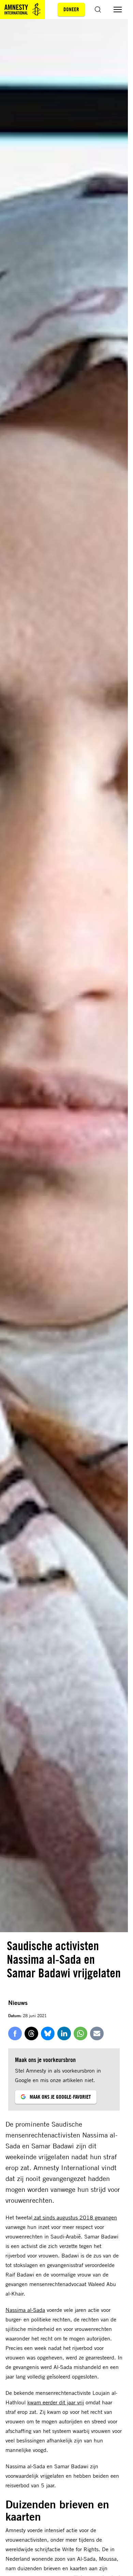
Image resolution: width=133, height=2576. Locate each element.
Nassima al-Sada (25, 2310)
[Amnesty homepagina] (23, 10)
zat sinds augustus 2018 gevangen (75, 2217)
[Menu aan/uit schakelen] (118, 10)
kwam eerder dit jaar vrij (56, 2402)
